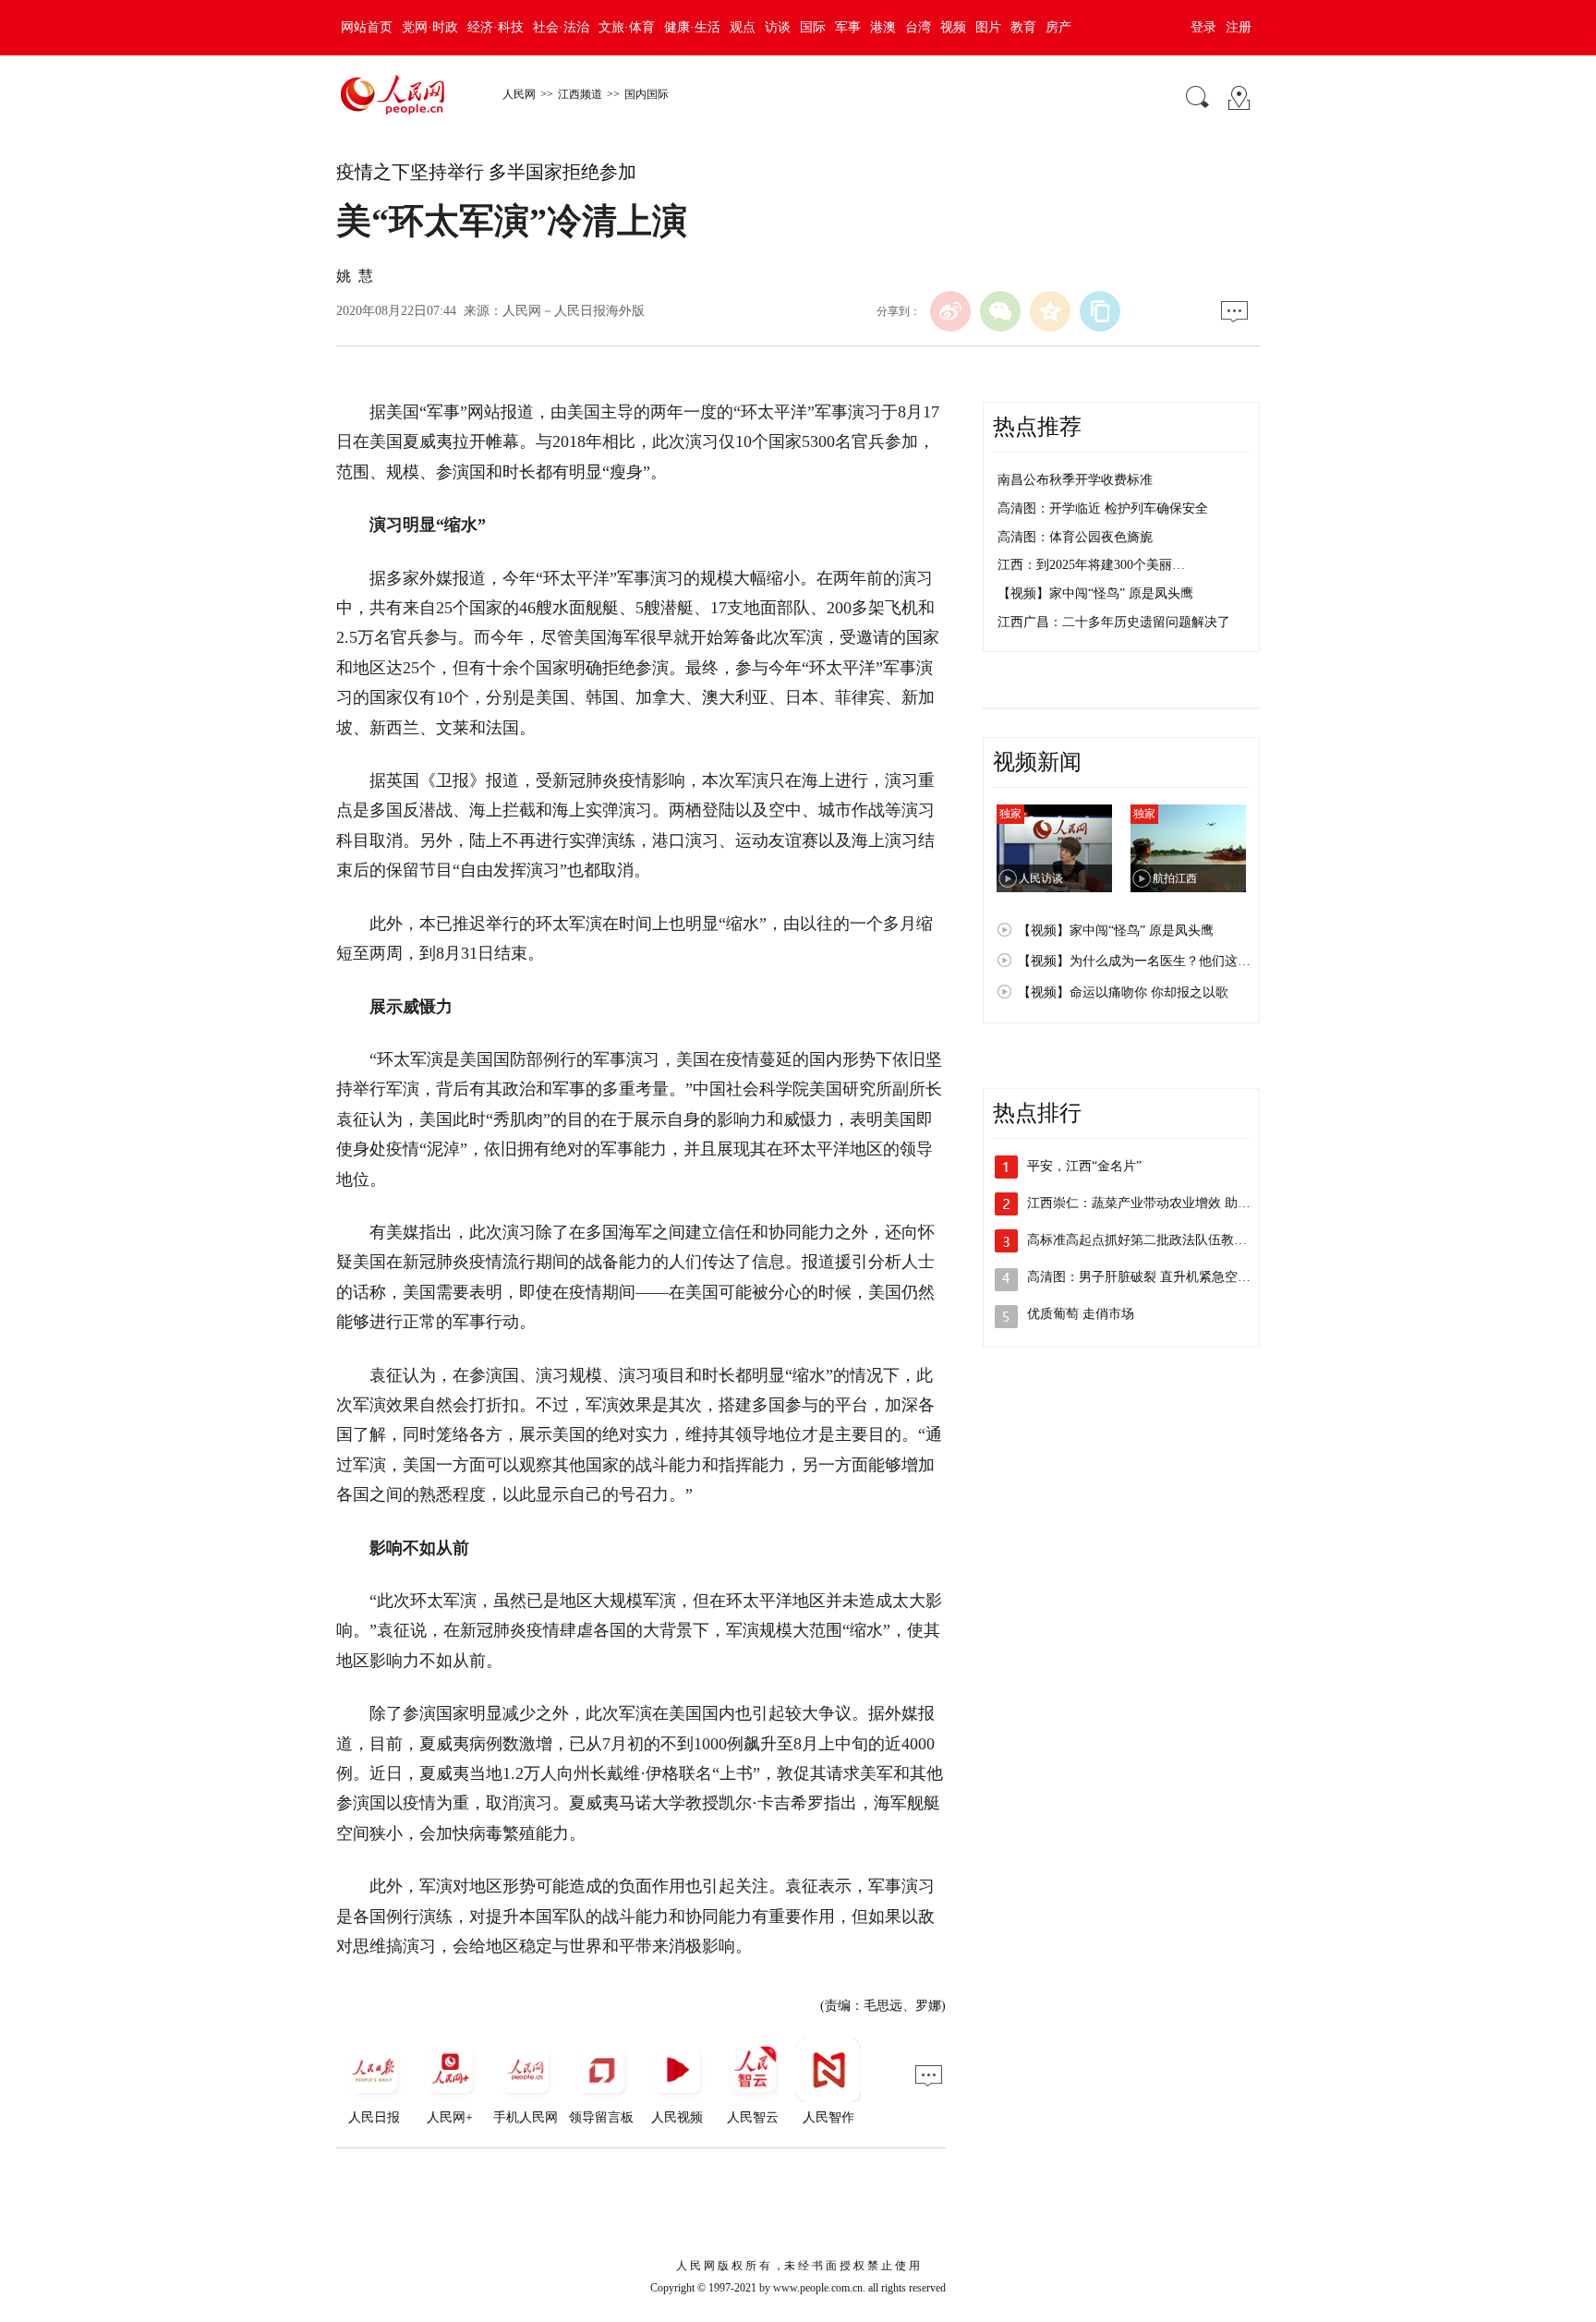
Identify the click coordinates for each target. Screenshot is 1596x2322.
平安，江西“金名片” (1084, 1166)
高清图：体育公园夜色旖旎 (1075, 537)
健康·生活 (692, 27)
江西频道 (580, 94)
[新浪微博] (950, 311)
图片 (988, 27)
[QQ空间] (1050, 311)
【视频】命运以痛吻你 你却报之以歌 (1123, 992)
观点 (743, 27)
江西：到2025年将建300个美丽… (1091, 565)
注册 (1239, 27)
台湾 (918, 27)
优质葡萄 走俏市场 (1081, 1314)
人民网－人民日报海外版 (574, 311)
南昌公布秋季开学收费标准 (1075, 480)
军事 (848, 27)
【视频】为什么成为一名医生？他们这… (1134, 961)
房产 (1058, 27)
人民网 (519, 94)
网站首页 (367, 27)
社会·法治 (561, 27)
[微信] (1000, 311)
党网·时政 (430, 27)
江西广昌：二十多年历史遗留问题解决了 (1114, 622)
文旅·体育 (627, 27)
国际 (813, 27)
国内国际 (647, 94)
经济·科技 (496, 27)
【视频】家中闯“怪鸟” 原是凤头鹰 (1095, 593)
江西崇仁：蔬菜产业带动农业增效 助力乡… (1152, 1203)
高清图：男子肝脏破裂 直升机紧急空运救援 (1152, 1277)
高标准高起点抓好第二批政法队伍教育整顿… (1156, 1240)
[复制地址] (1100, 311)
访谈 (778, 27)
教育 (1023, 27)
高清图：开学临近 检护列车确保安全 (1103, 508)
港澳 (883, 27)
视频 (953, 27)
